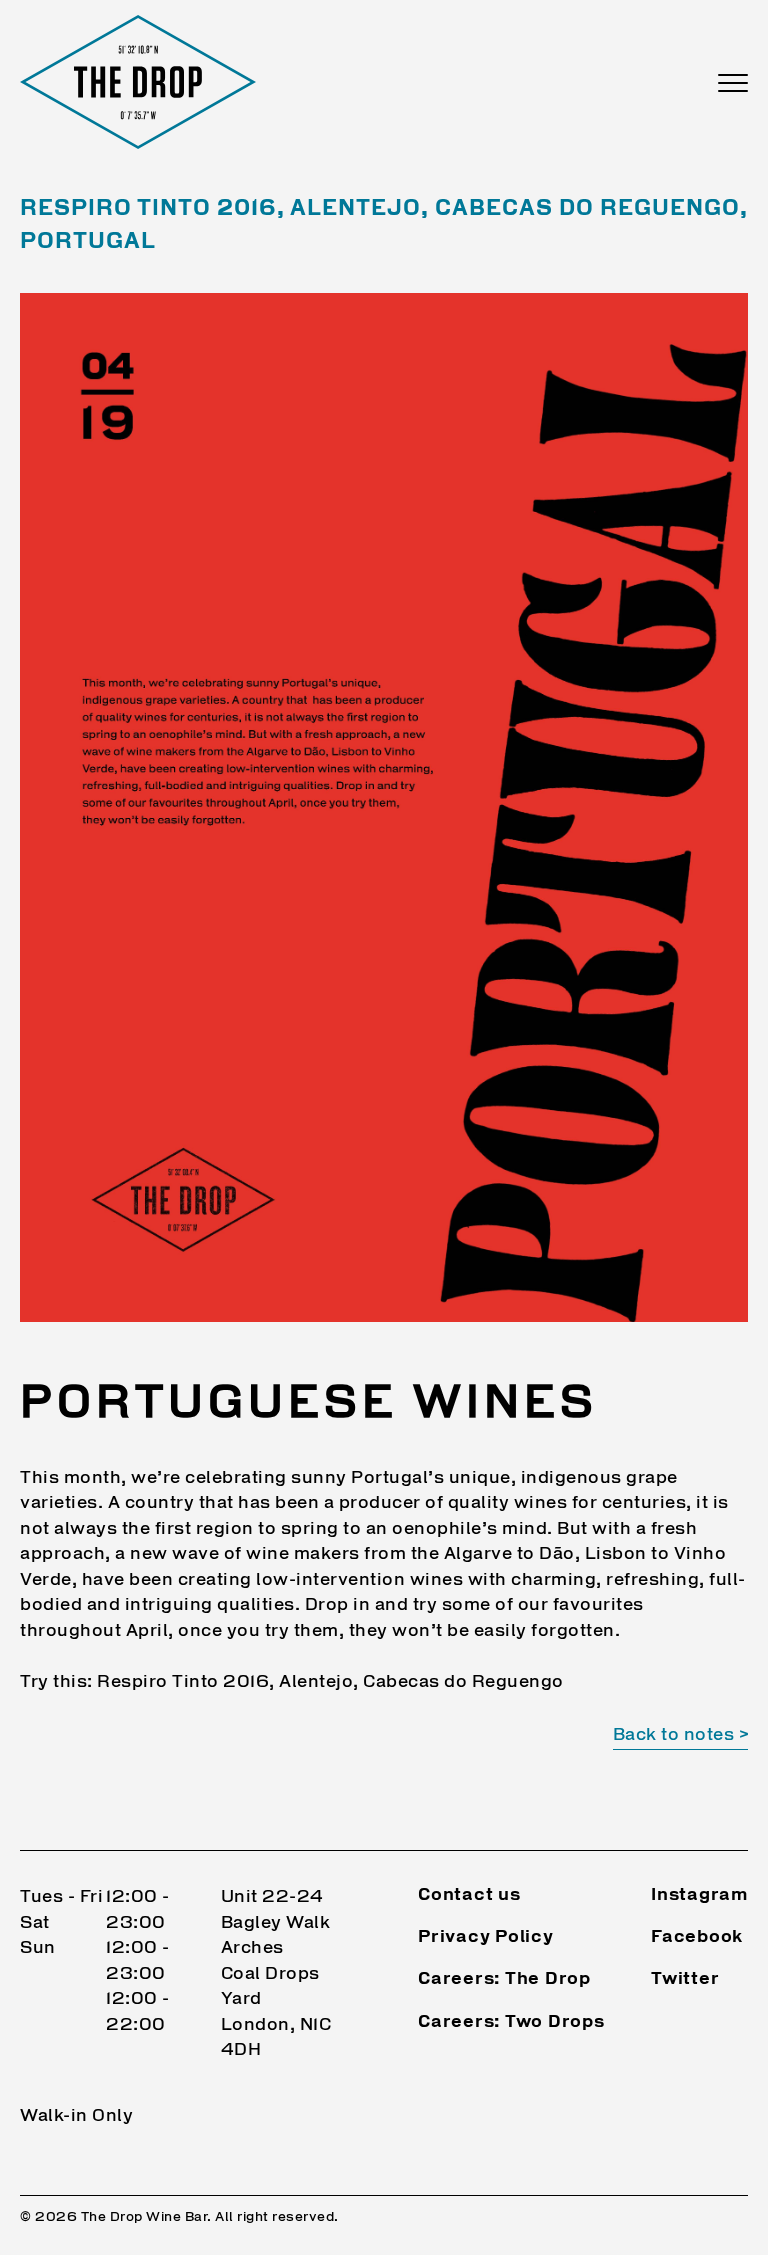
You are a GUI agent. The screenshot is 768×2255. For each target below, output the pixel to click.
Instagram (699, 1895)
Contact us (469, 1895)
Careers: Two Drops (511, 2022)
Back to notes (674, 1735)
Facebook (697, 1937)
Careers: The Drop (504, 1979)
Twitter (685, 1979)
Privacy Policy (486, 1937)
